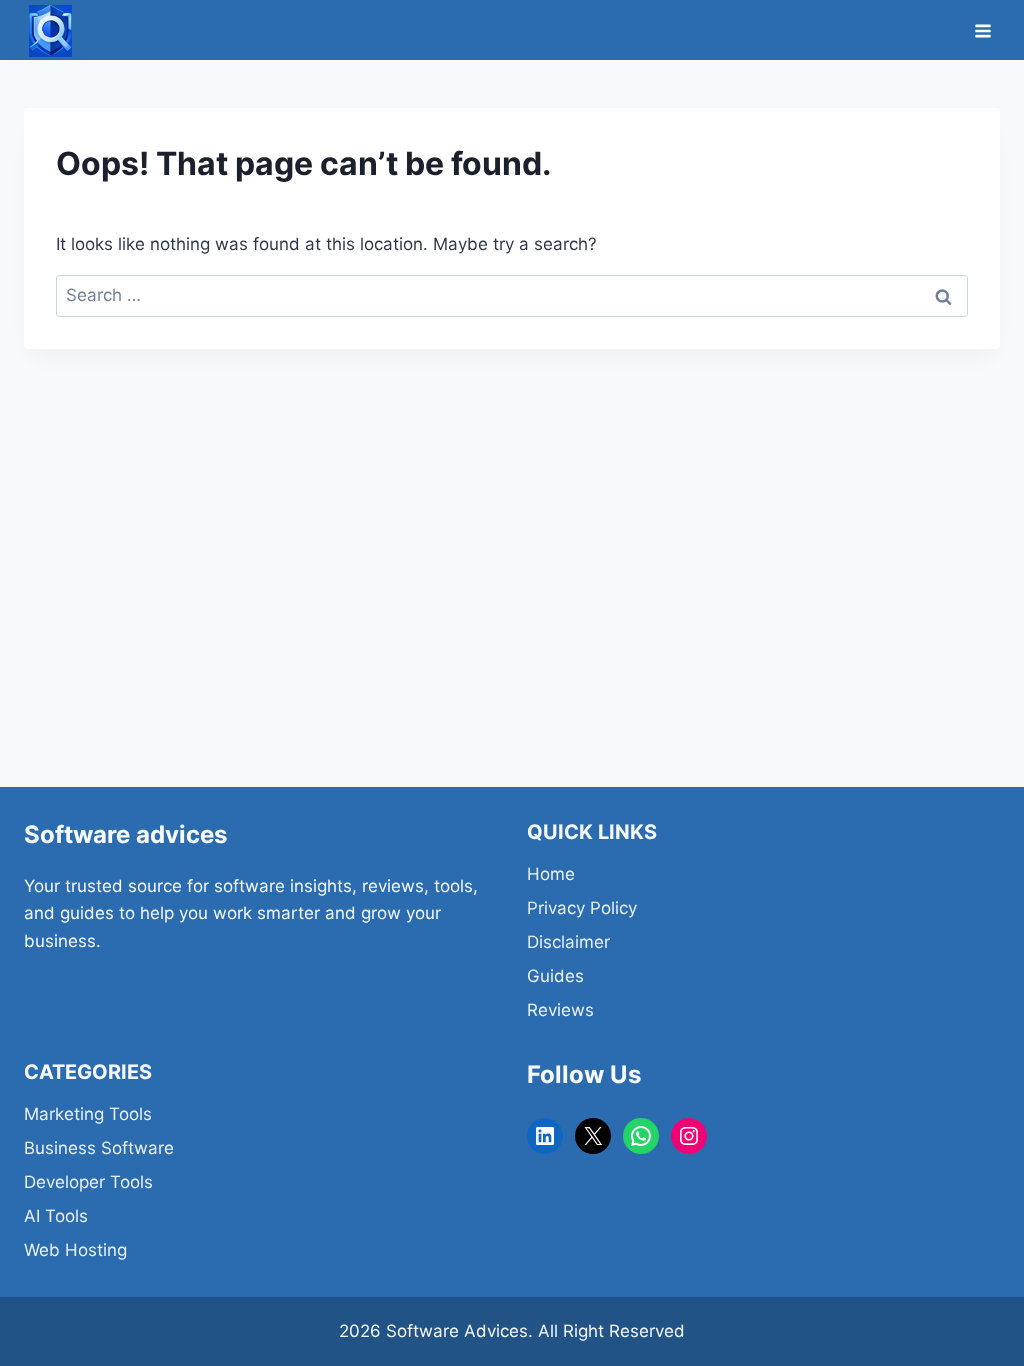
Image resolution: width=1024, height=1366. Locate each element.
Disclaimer (568, 942)
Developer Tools (88, 1182)
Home (551, 874)
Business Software (99, 1148)
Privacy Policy (582, 908)
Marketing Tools (88, 1114)
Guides (555, 976)
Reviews (560, 1010)
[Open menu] (982, 30)
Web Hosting (75, 1250)
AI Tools (56, 1216)
